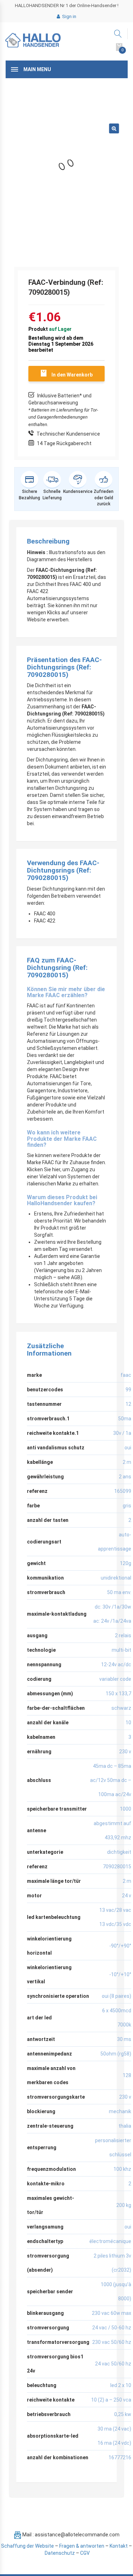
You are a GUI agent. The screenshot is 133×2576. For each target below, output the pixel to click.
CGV (85, 2553)
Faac (126, 1375)
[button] (114, 128)
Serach (118, 34)
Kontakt (119, 2546)
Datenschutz (60, 2553)
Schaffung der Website (27, 2546)
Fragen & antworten (82, 2546)
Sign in (69, 16)
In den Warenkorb (72, 375)
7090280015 (117, 1867)
